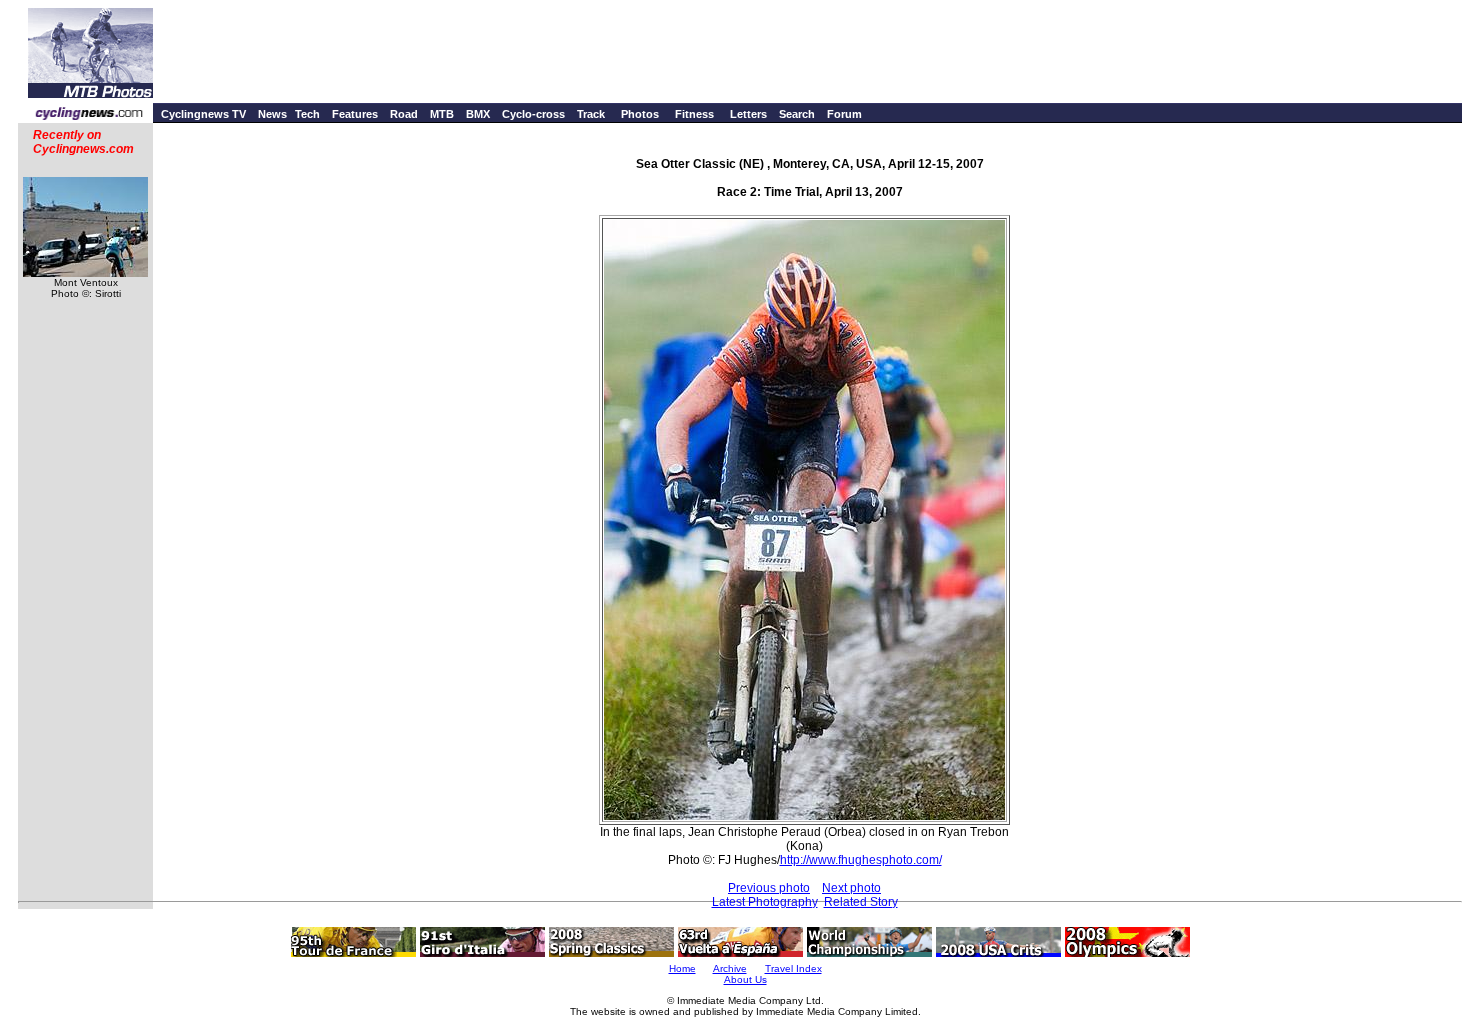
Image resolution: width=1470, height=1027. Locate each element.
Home (682, 968)
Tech (307, 114)
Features (355, 114)
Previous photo (769, 888)
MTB (442, 114)
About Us (745, 979)
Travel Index (793, 968)
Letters (748, 114)
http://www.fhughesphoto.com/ (861, 860)
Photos (640, 114)
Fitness (694, 114)
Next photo (851, 888)
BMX (478, 114)
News (272, 114)
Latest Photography (765, 902)
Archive (730, 968)
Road (404, 114)
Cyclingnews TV (203, 114)
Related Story (861, 902)
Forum (844, 114)
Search (797, 114)
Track (591, 114)
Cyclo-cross (533, 114)
